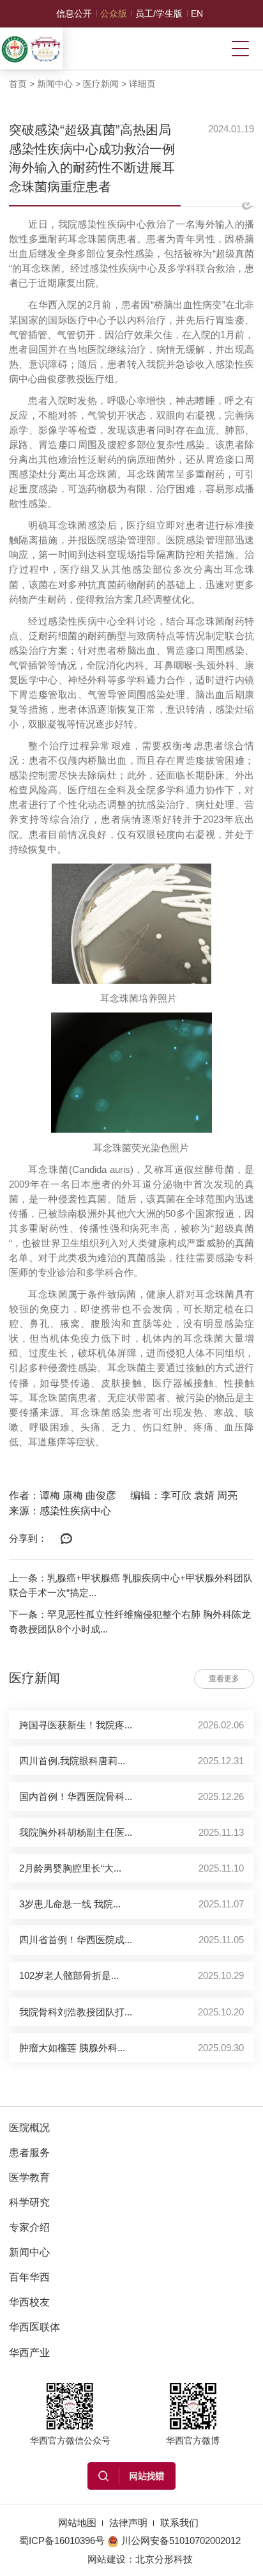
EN (197, 13)
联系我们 (179, 2523)
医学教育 (29, 2177)
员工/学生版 (159, 13)
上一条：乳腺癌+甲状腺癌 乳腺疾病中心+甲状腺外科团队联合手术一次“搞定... (131, 1585)
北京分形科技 (164, 2559)
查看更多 (224, 1679)
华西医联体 (34, 2327)
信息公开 (74, 13)
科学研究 (29, 2202)
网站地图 (77, 2523)
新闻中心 (55, 84)
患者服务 (29, 2152)
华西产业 (29, 2352)
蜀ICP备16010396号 (62, 2541)
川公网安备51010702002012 (181, 2541)
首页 (18, 84)
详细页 (142, 84)
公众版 (114, 13)
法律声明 (128, 2523)
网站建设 (107, 2559)
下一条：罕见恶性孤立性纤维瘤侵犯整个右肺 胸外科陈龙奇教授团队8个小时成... (130, 1622)
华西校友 (29, 2302)
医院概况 (29, 2127)
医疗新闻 (101, 84)
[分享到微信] (66, 1539)
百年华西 (29, 2277)
